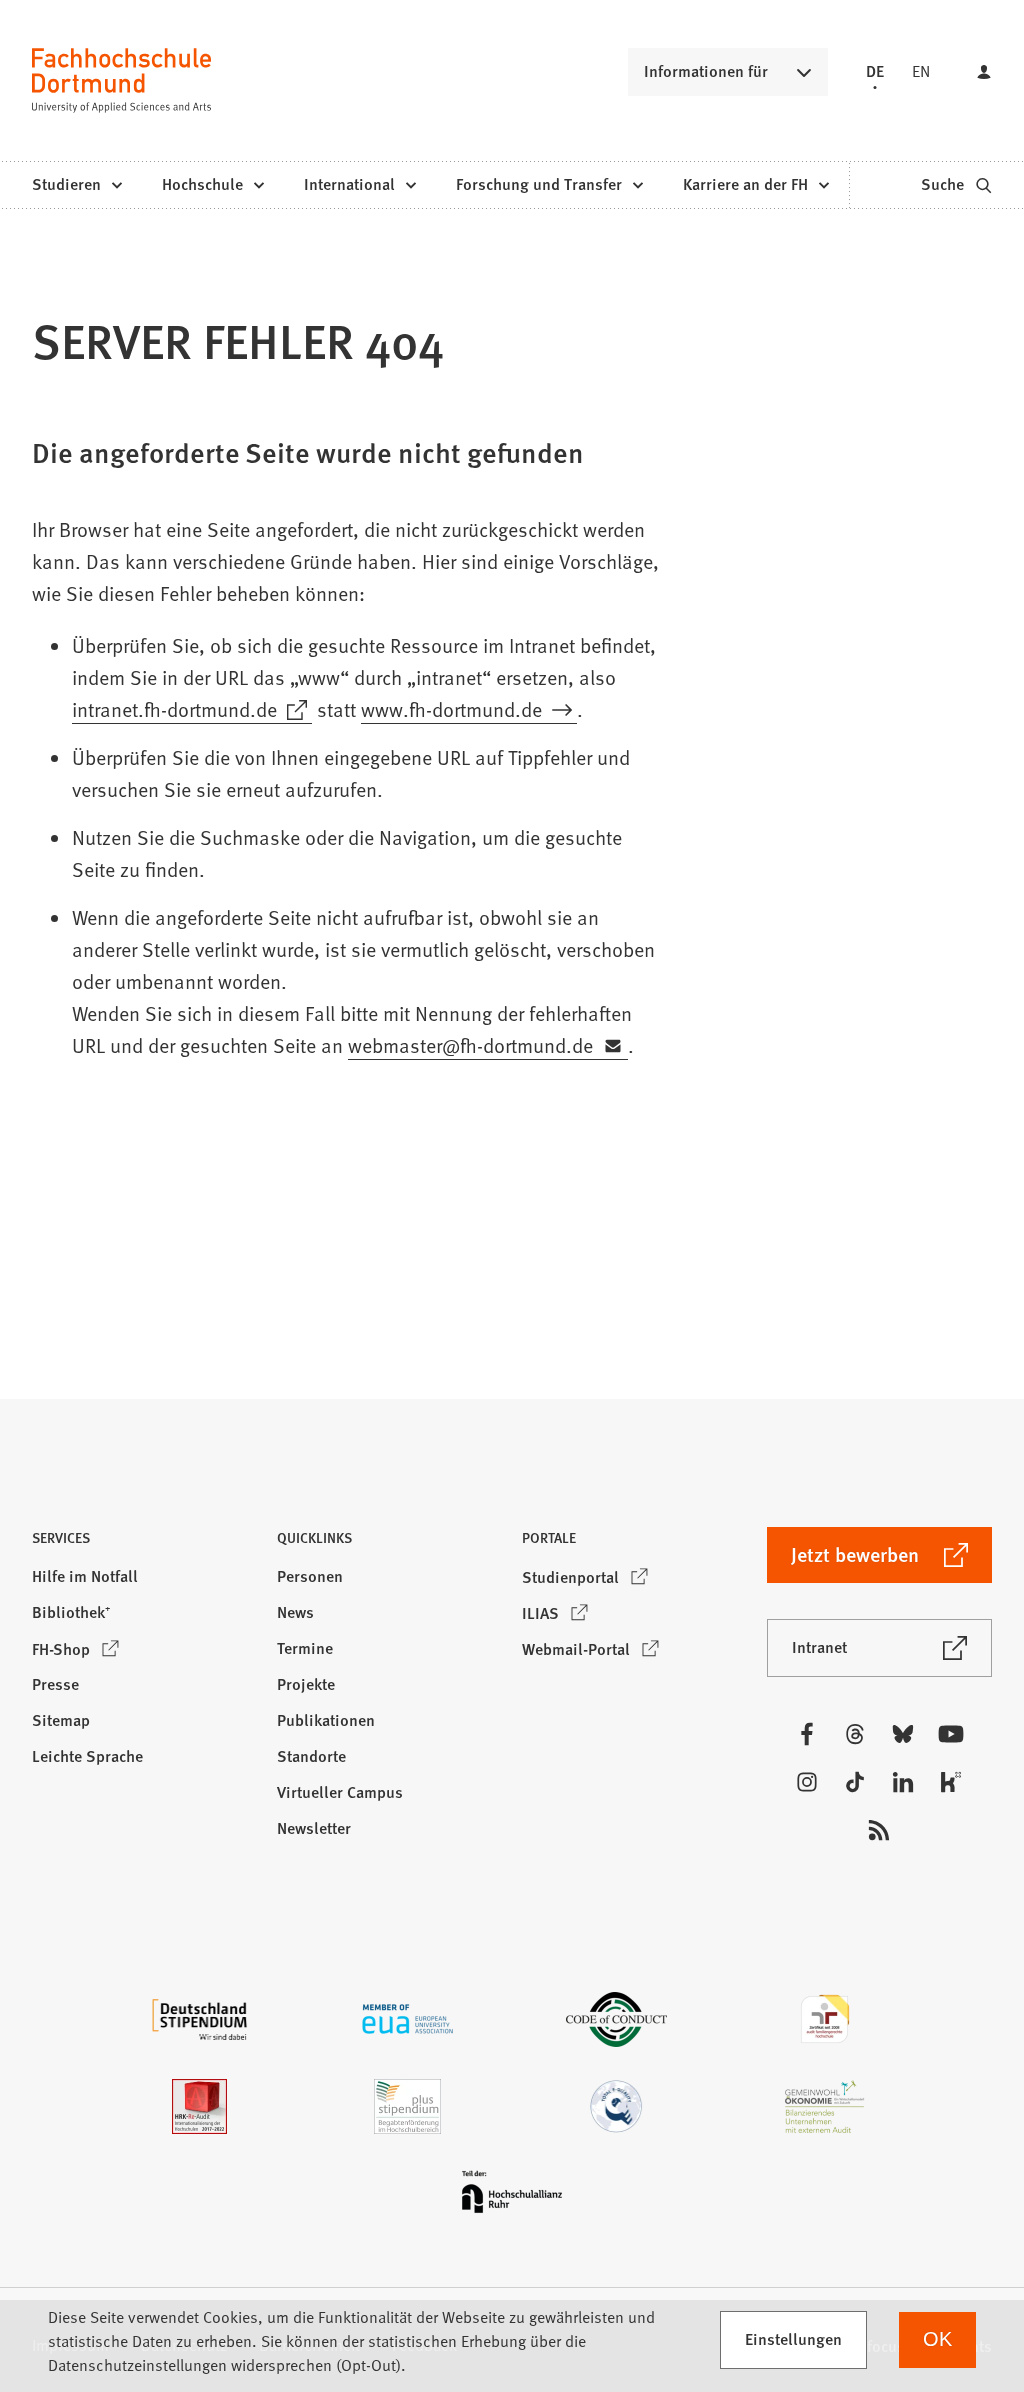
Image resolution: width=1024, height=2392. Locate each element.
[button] (144, 1543)
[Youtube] (951, 1734)
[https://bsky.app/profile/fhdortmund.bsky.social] (903, 1734)
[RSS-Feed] (879, 1830)
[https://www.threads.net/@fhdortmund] (855, 1734)
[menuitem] (76, 185)
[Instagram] (807, 1782)
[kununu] (951, 1782)
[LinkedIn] (903, 1782)
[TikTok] (855, 1782)
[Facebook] (807, 1734)
